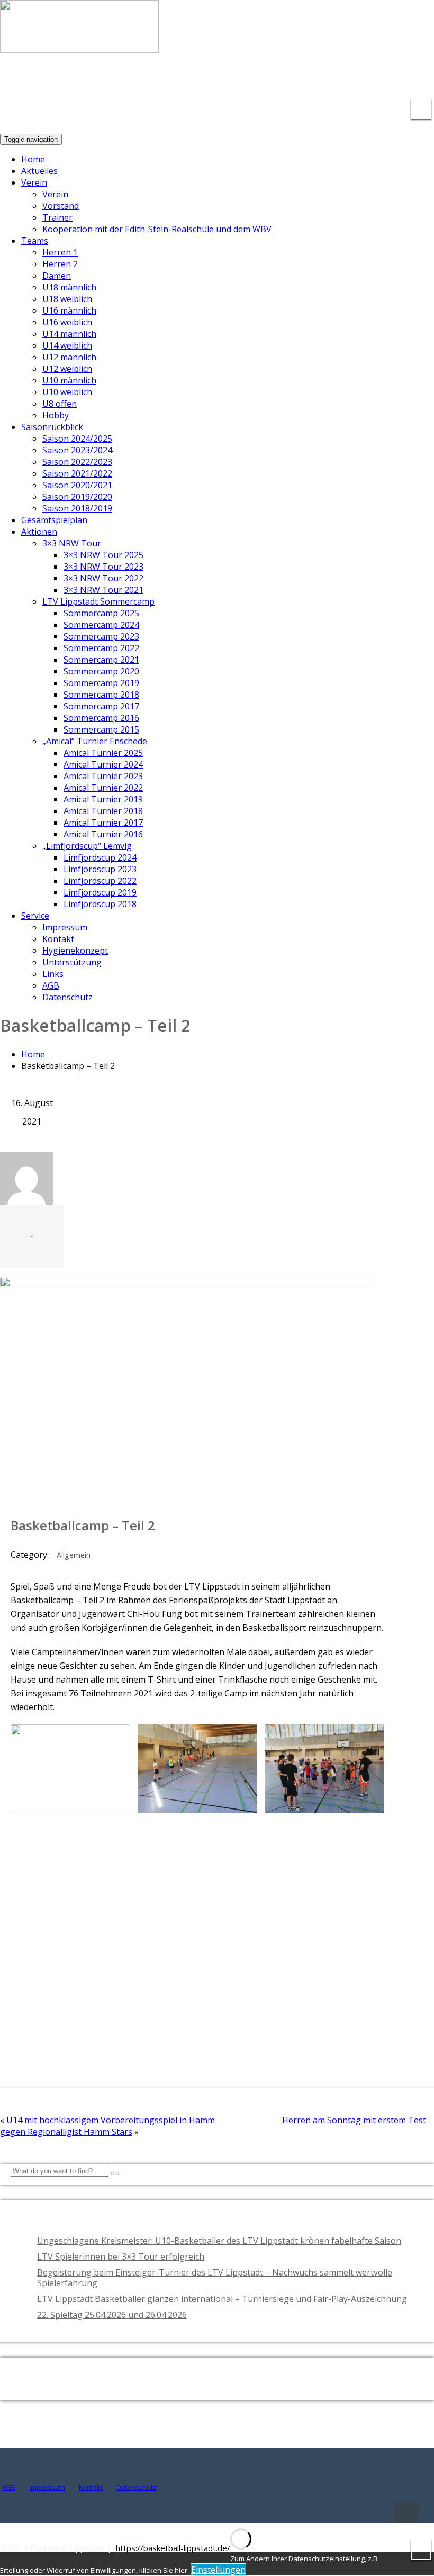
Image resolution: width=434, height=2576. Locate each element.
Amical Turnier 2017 (103, 823)
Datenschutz (67, 997)
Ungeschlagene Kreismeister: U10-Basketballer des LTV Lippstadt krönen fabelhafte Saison (219, 2241)
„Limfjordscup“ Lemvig (87, 846)
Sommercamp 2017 (101, 706)
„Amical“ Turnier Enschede (95, 741)
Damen (57, 276)
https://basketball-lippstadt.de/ (173, 2548)
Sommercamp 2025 (101, 613)
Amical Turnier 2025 (103, 753)
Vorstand (61, 206)
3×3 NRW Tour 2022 (103, 578)
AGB (51, 985)
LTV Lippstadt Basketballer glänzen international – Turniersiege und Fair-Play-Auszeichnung (222, 2299)
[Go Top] (406, 2513)
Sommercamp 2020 (101, 671)
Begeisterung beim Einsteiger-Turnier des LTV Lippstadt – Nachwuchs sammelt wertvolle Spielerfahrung (215, 2278)
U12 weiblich (67, 369)
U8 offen (60, 404)
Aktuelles (39, 171)
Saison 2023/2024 (77, 450)
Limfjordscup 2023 (100, 869)
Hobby (56, 415)
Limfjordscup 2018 (100, 904)
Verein (34, 182)
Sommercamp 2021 (101, 660)
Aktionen (39, 532)
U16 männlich (69, 310)
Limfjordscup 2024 (100, 857)
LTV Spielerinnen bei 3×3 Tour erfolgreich (121, 2257)
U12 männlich (69, 357)
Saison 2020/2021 (77, 485)
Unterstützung (72, 962)
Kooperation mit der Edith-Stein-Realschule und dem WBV (157, 229)
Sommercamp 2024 (101, 625)
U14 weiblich (67, 345)
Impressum (65, 927)
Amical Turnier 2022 (103, 788)
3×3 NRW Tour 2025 (103, 555)
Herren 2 (60, 264)
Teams (35, 241)
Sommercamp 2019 (101, 683)
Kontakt (58, 939)
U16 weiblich (67, 322)
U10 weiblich (67, 392)
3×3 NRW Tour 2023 (103, 567)
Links (53, 974)
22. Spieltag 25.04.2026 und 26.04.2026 (112, 2315)
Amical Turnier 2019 (103, 799)
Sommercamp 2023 (101, 636)
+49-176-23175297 (388, 79)
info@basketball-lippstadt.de (270, 79)
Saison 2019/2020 (77, 497)
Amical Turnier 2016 (103, 834)
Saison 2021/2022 (77, 473)
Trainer (57, 217)
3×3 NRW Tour (72, 543)
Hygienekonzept (75, 951)
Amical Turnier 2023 (103, 776)
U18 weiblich (67, 299)
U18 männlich (69, 287)
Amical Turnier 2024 (103, 764)
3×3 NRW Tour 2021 (103, 590)
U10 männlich (69, 380)
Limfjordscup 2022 (100, 881)
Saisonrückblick (52, 427)
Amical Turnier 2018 (103, 811)
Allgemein (74, 1555)
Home (33, 159)
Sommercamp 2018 (101, 695)
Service (35, 916)
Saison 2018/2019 (77, 508)
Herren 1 (60, 252)
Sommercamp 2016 (101, 718)
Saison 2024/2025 (77, 439)
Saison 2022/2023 (77, 462)
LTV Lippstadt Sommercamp (98, 601)
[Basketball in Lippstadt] (79, 43)
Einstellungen (218, 2570)
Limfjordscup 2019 (100, 892)
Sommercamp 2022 (101, 648)
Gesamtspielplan (54, 520)
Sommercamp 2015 (101, 729)
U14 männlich (69, 334)
